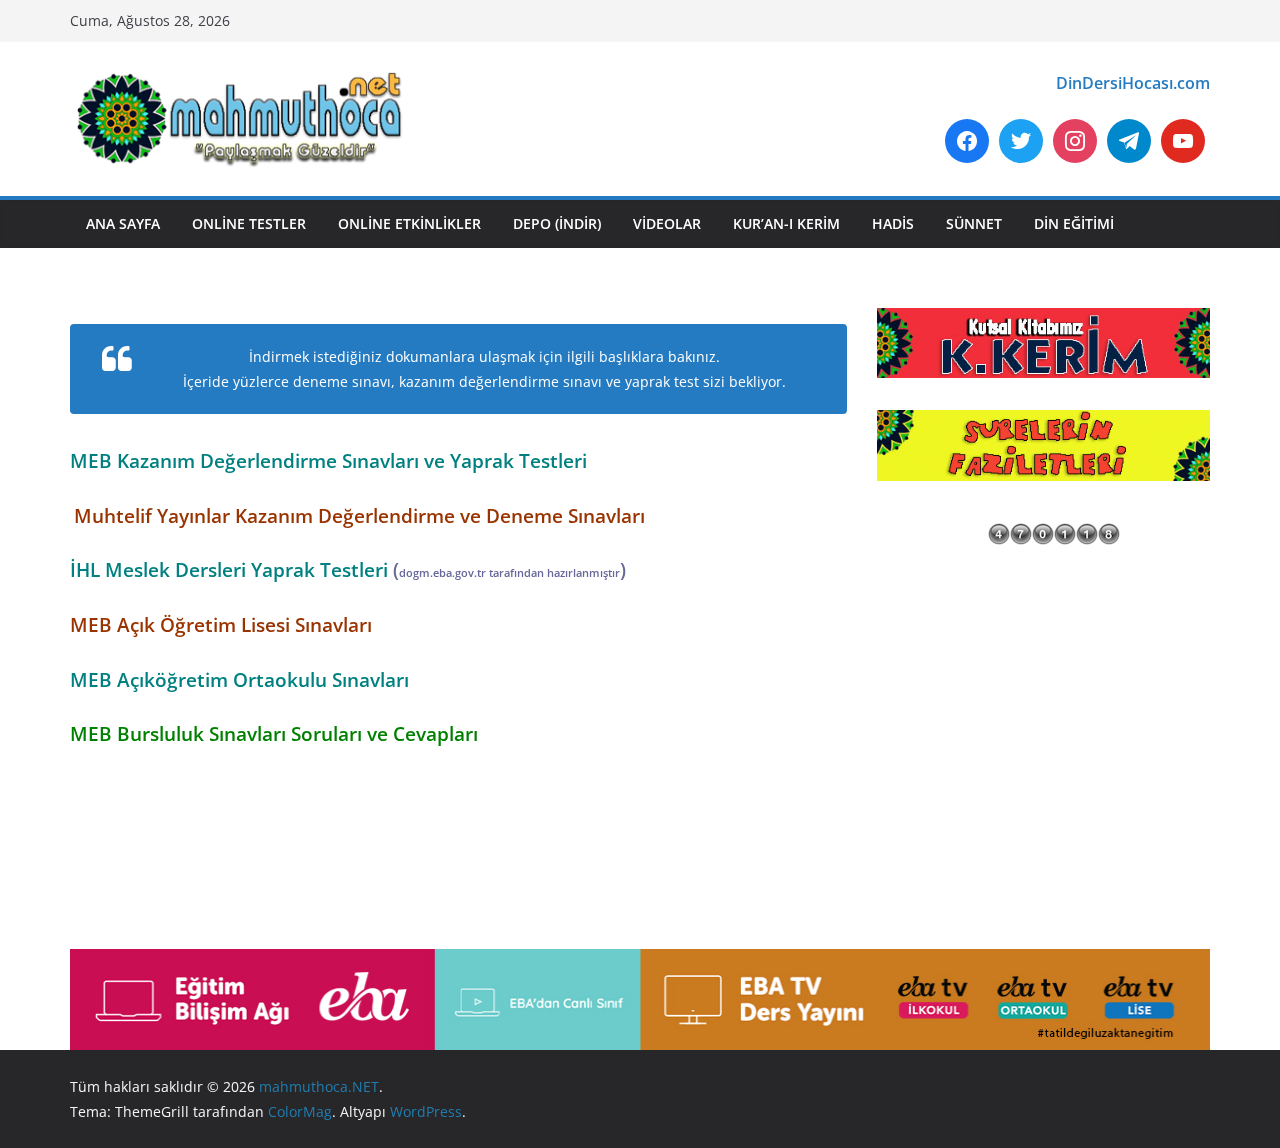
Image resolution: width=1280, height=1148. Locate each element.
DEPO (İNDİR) (557, 223)
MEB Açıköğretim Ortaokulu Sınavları (239, 679)
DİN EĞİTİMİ (1074, 223)
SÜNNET (974, 223)
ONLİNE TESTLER (249, 223)
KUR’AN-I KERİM (786, 223)
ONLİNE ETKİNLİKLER (409, 223)
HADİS (893, 223)
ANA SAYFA (123, 223)
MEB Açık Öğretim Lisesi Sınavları (221, 624)
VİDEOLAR (667, 223)
